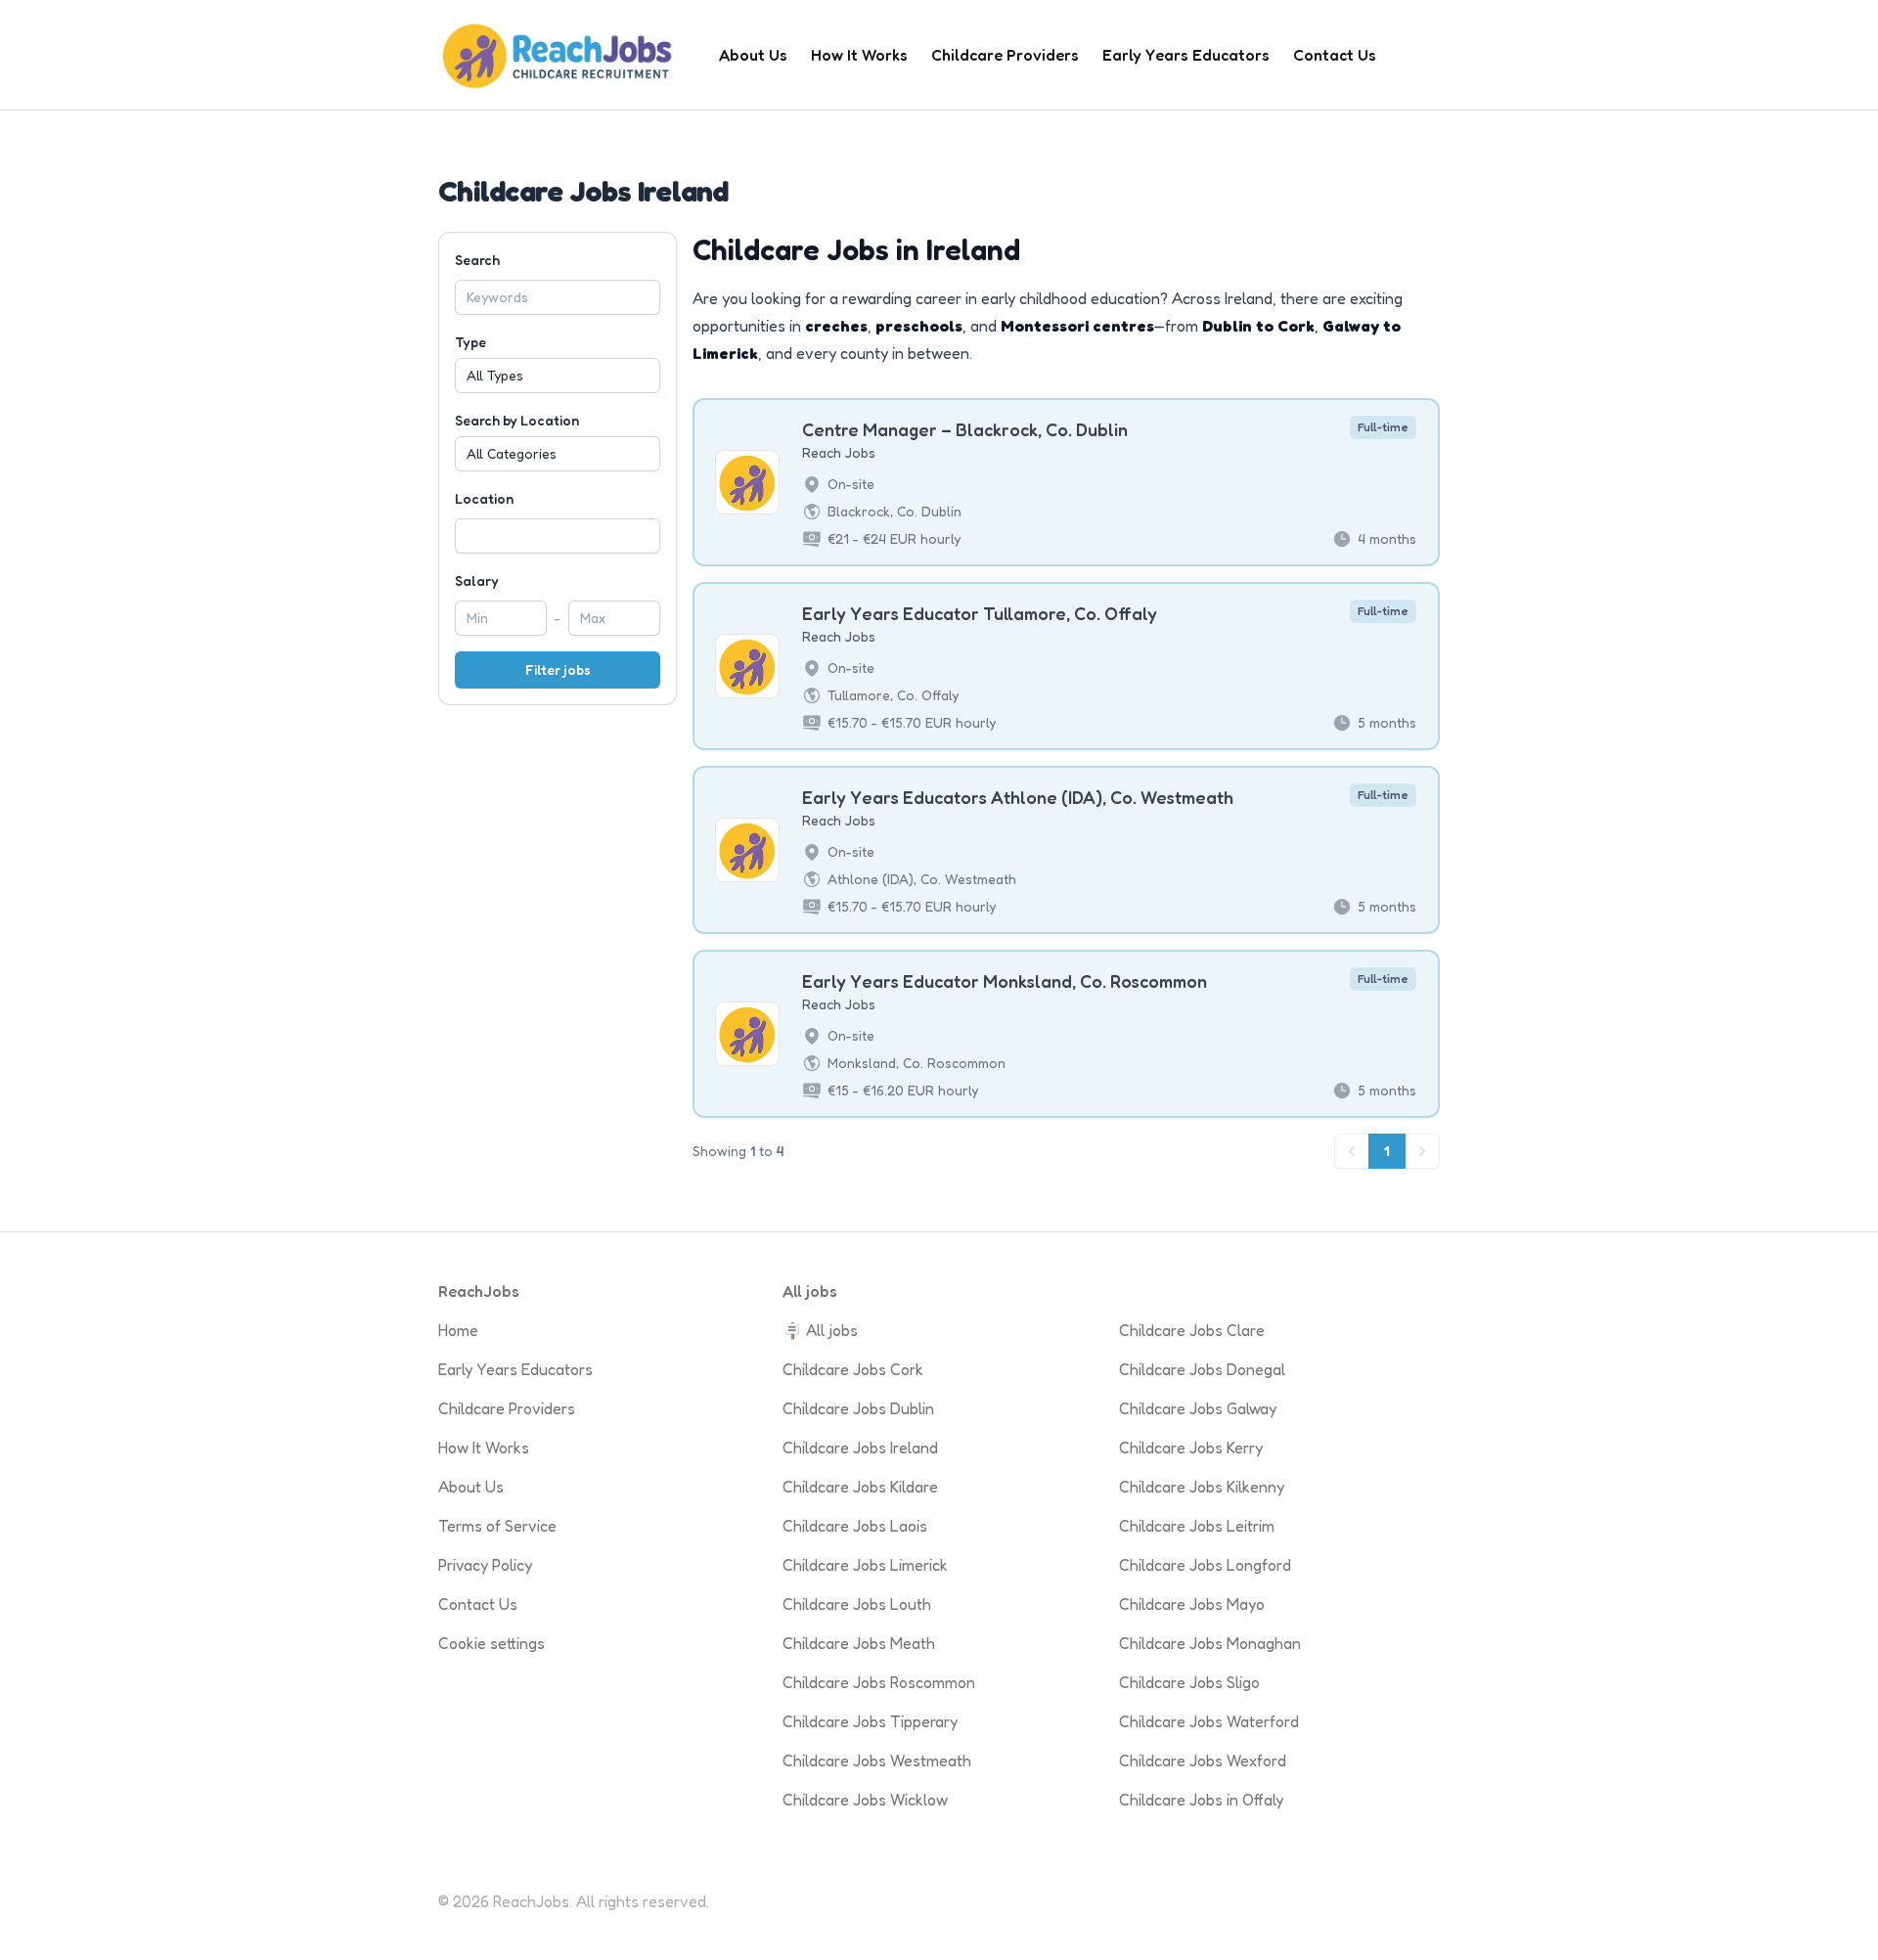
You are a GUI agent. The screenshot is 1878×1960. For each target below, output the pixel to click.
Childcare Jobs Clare (1192, 1330)
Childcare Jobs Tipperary (870, 1721)
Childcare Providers (1005, 55)
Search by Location (517, 420)
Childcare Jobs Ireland (860, 1448)
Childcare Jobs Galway (1198, 1408)
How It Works (859, 55)
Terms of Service (497, 1526)
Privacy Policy (485, 1565)
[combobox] (558, 536)
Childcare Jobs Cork (853, 1369)
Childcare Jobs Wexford (1203, 1760)
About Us (753, 55)
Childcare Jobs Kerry (1191, 1448)
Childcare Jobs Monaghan (1210, 1643)
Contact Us (1335, 55)
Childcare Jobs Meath (859, 1643)
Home (458, 1330)
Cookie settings (492, 1643)
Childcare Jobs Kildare (860, 1487)
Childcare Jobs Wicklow (865, 1800)
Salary (477, 580)
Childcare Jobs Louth (857, 1604)
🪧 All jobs (820, 1330)
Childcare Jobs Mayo (1192, 1604)
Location (484, 498)
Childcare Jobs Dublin (858, 1408)
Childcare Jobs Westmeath (877, 1760)
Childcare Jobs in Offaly (1201, 1800)
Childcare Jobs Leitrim (1197, 1526)
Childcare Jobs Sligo (1189, 1682)
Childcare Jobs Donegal (1202, 1369)
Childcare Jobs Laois (855, 1526)
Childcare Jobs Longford (1205, 1565)
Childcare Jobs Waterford (1209, 1721)
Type (470, 342)
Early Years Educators (1186, 55)
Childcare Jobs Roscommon (879, 1682)
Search (477, 260)
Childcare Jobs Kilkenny (1202, 1487)
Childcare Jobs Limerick (865, 1565)
